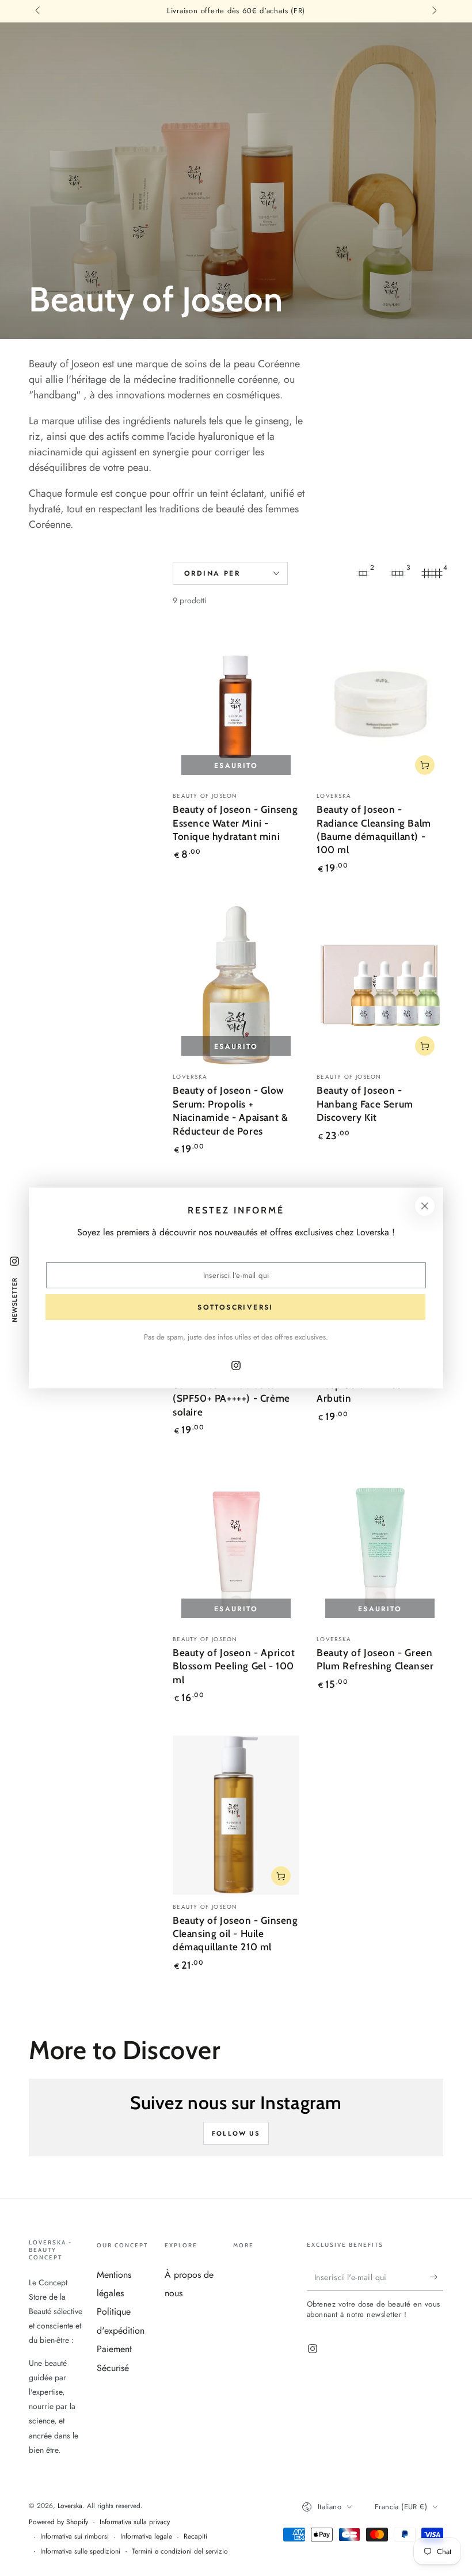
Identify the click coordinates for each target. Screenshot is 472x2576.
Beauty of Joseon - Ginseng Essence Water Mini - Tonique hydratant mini (235, 823)
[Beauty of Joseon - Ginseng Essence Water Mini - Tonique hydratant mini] (236, 704)
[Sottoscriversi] (437, 2277)
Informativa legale (146, 2537)
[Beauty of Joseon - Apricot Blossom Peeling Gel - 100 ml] (236, 1548)
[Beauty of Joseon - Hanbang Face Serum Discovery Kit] (380, 985)
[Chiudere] (425, 1206)
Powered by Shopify (58, 2522)
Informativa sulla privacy (135, 2522)
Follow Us (236, 2133)
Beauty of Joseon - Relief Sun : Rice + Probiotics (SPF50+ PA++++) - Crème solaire (231, 1392)
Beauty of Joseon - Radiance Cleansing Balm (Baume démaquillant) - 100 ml (374, 829)
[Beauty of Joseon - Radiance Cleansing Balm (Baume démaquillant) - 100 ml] (380, 704)
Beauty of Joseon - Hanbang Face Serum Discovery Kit (365, 1104)
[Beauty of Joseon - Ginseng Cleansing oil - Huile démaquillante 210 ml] (236, 1815)
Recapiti (195, 2537)
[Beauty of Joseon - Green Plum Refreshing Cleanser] (380, 1548)
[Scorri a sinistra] (39, 12)
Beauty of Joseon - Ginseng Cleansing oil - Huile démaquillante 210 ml (235, 1934)
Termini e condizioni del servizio (180, 2552)
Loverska (70, 2506)
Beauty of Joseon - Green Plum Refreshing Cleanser (375, 1659)
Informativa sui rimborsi (75, 2537)
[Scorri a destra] (433, 12)
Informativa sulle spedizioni (80, 2552)
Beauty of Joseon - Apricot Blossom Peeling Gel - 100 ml (234, 1666)
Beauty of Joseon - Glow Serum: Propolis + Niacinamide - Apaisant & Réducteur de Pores (230, 1110)
